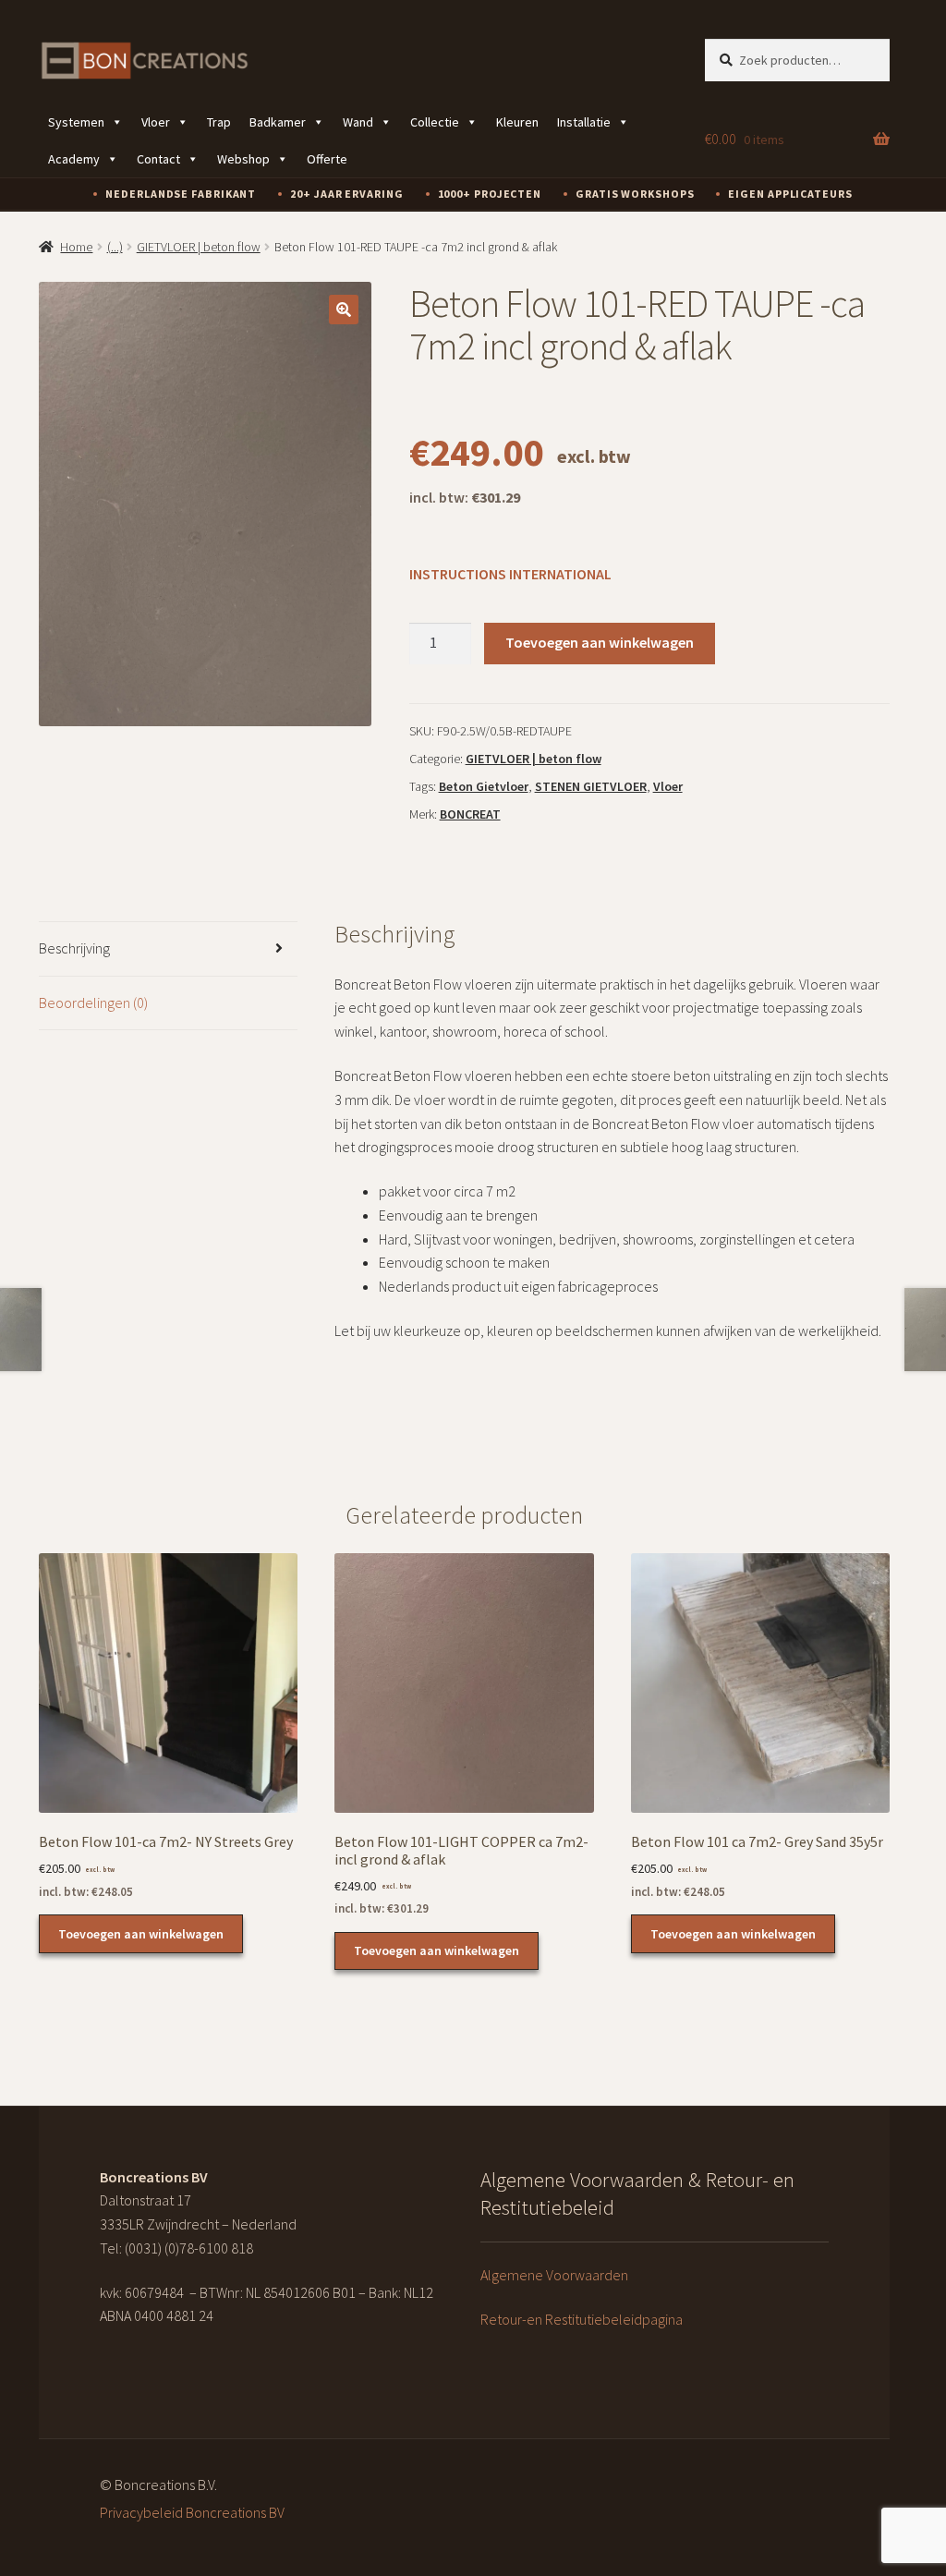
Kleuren (517, 122)
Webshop (243, 159)
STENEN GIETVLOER (591, 786)
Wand (358, 122)
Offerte (327, 159)
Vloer (156, 122)
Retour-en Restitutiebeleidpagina (582, 2319)
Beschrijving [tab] (74, 948)
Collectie (435, 122)
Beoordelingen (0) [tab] (93, 1002)
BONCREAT (470, 814)
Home (76, 247)
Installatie (584, 122)
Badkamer (278, 122)
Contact (158, 159)
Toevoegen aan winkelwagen (600, 642)
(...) (115, 247)
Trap (219, 122)
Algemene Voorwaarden (554, 2275)
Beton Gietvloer (484, 786)
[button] (344, 310)
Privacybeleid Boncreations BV (192, 2512)
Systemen (76, 122)
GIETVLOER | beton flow (199, 247)
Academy (74, 159)
